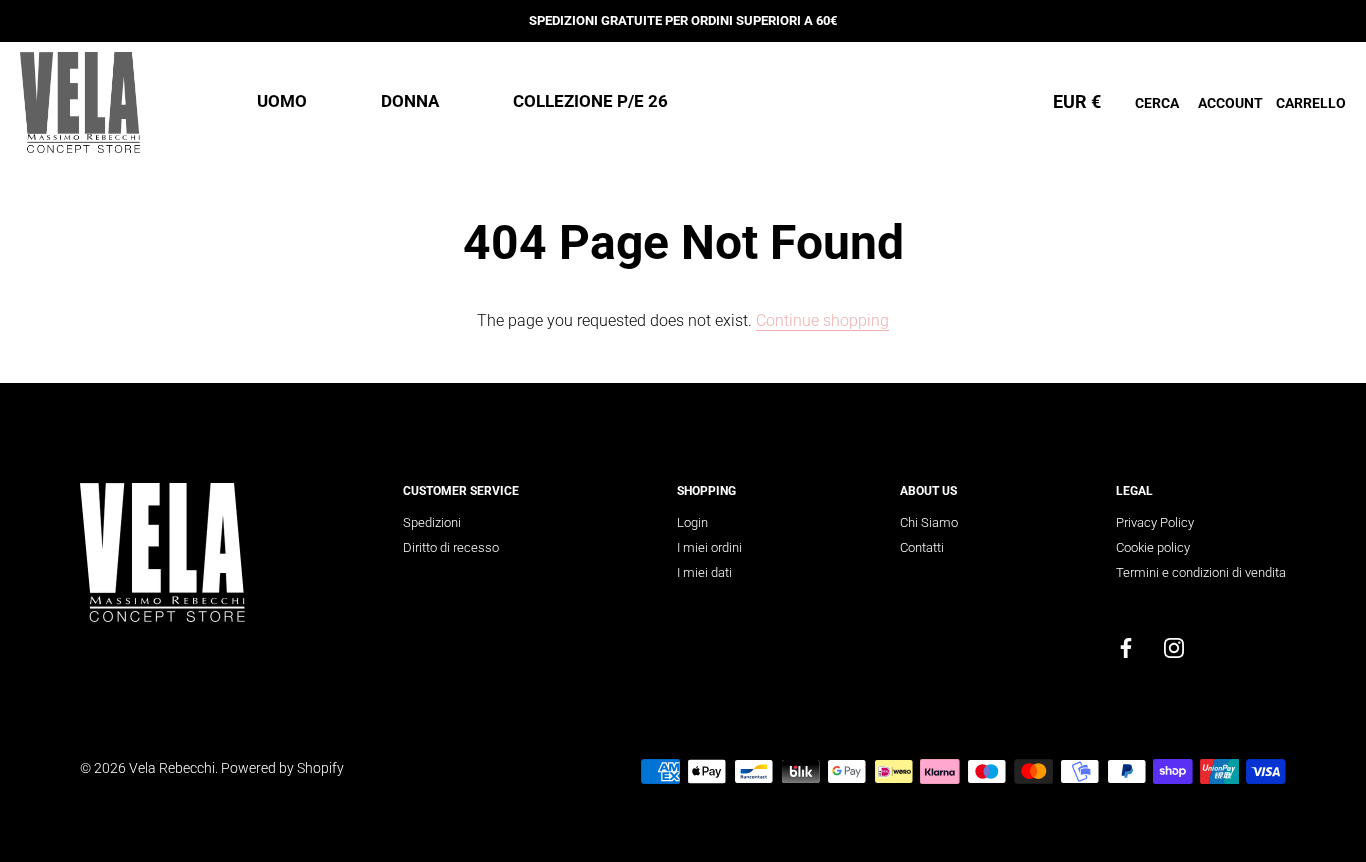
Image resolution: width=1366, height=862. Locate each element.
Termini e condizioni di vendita (1201, 572)
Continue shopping (822, 320)
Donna (410, 101)
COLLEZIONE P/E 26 (590, 101)
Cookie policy (1153, 547)
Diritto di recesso (451, 547)
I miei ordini (709, 547)
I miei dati (704, 572)
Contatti (922, 547)
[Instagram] (1174, 646)
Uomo (282, 101)
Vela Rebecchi (172, 768)
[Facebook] (1126, 646)
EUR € (1077, 101)
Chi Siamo (929, 522)
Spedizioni (432, 522)
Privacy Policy (1155, 522)
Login (692, 522)
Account (1230, 103)
